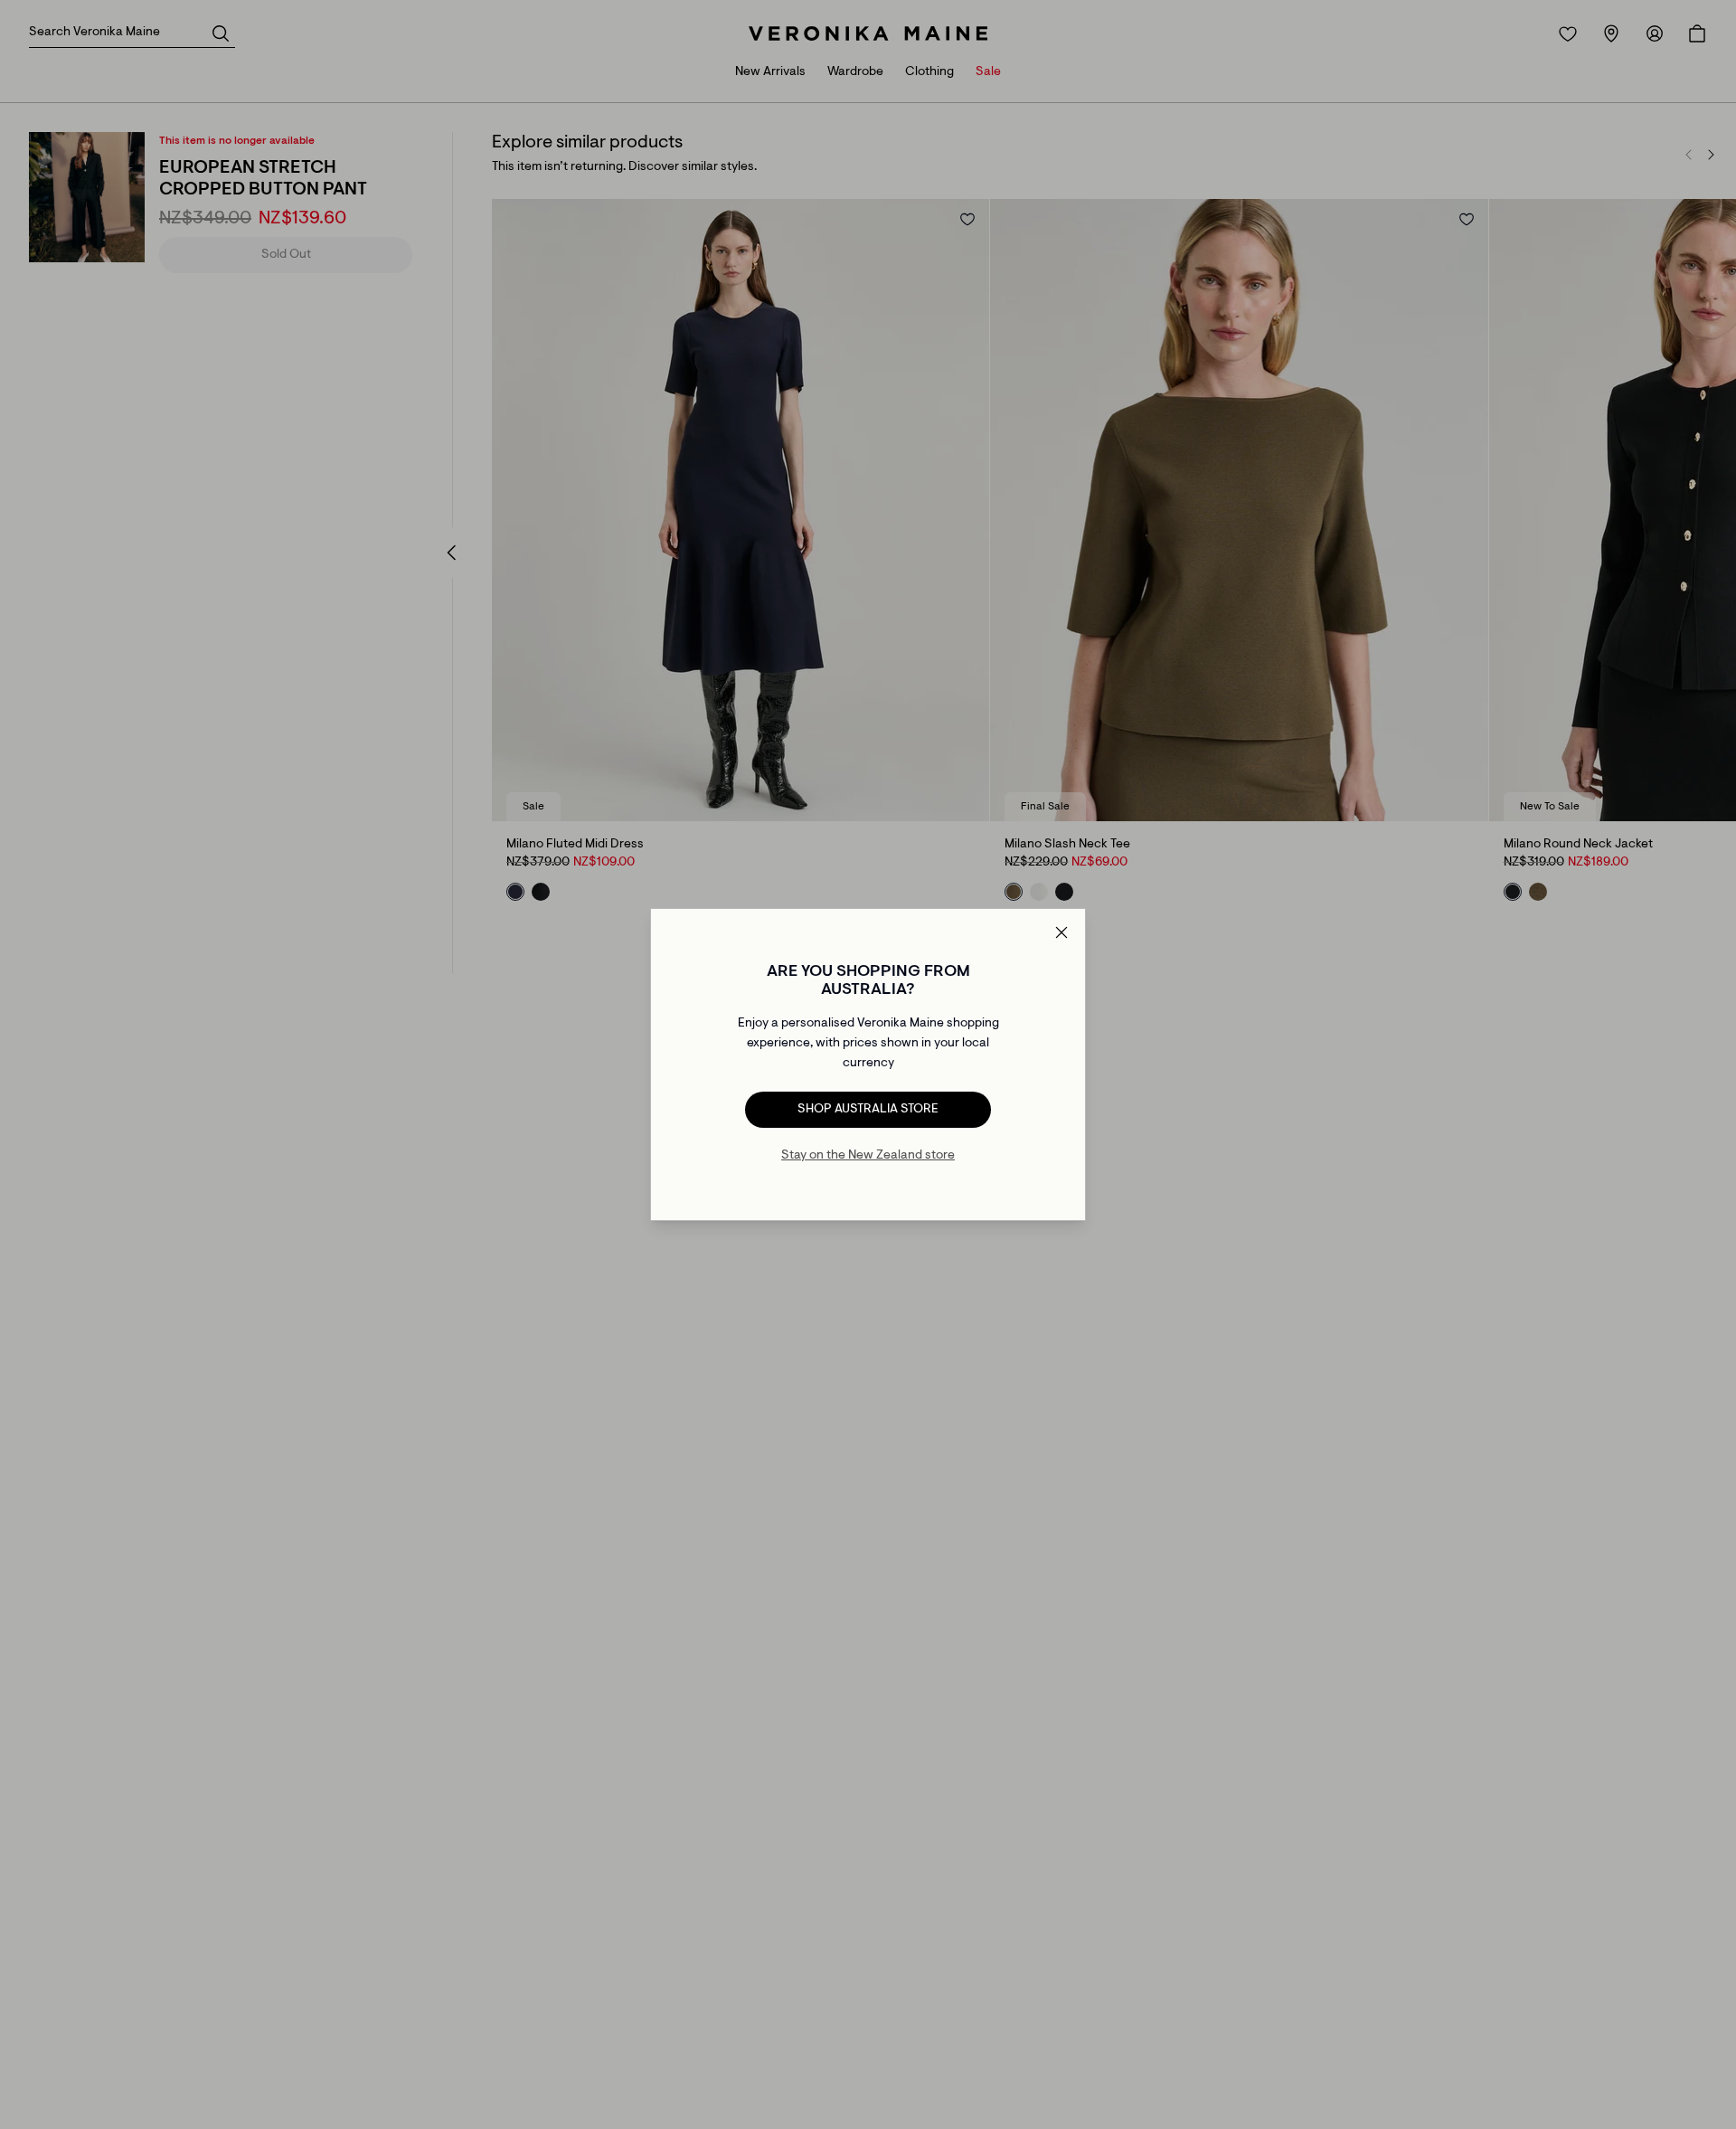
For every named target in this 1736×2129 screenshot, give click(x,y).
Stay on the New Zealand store (868, 1156)
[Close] (1061, 932)
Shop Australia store (868, 1110)
